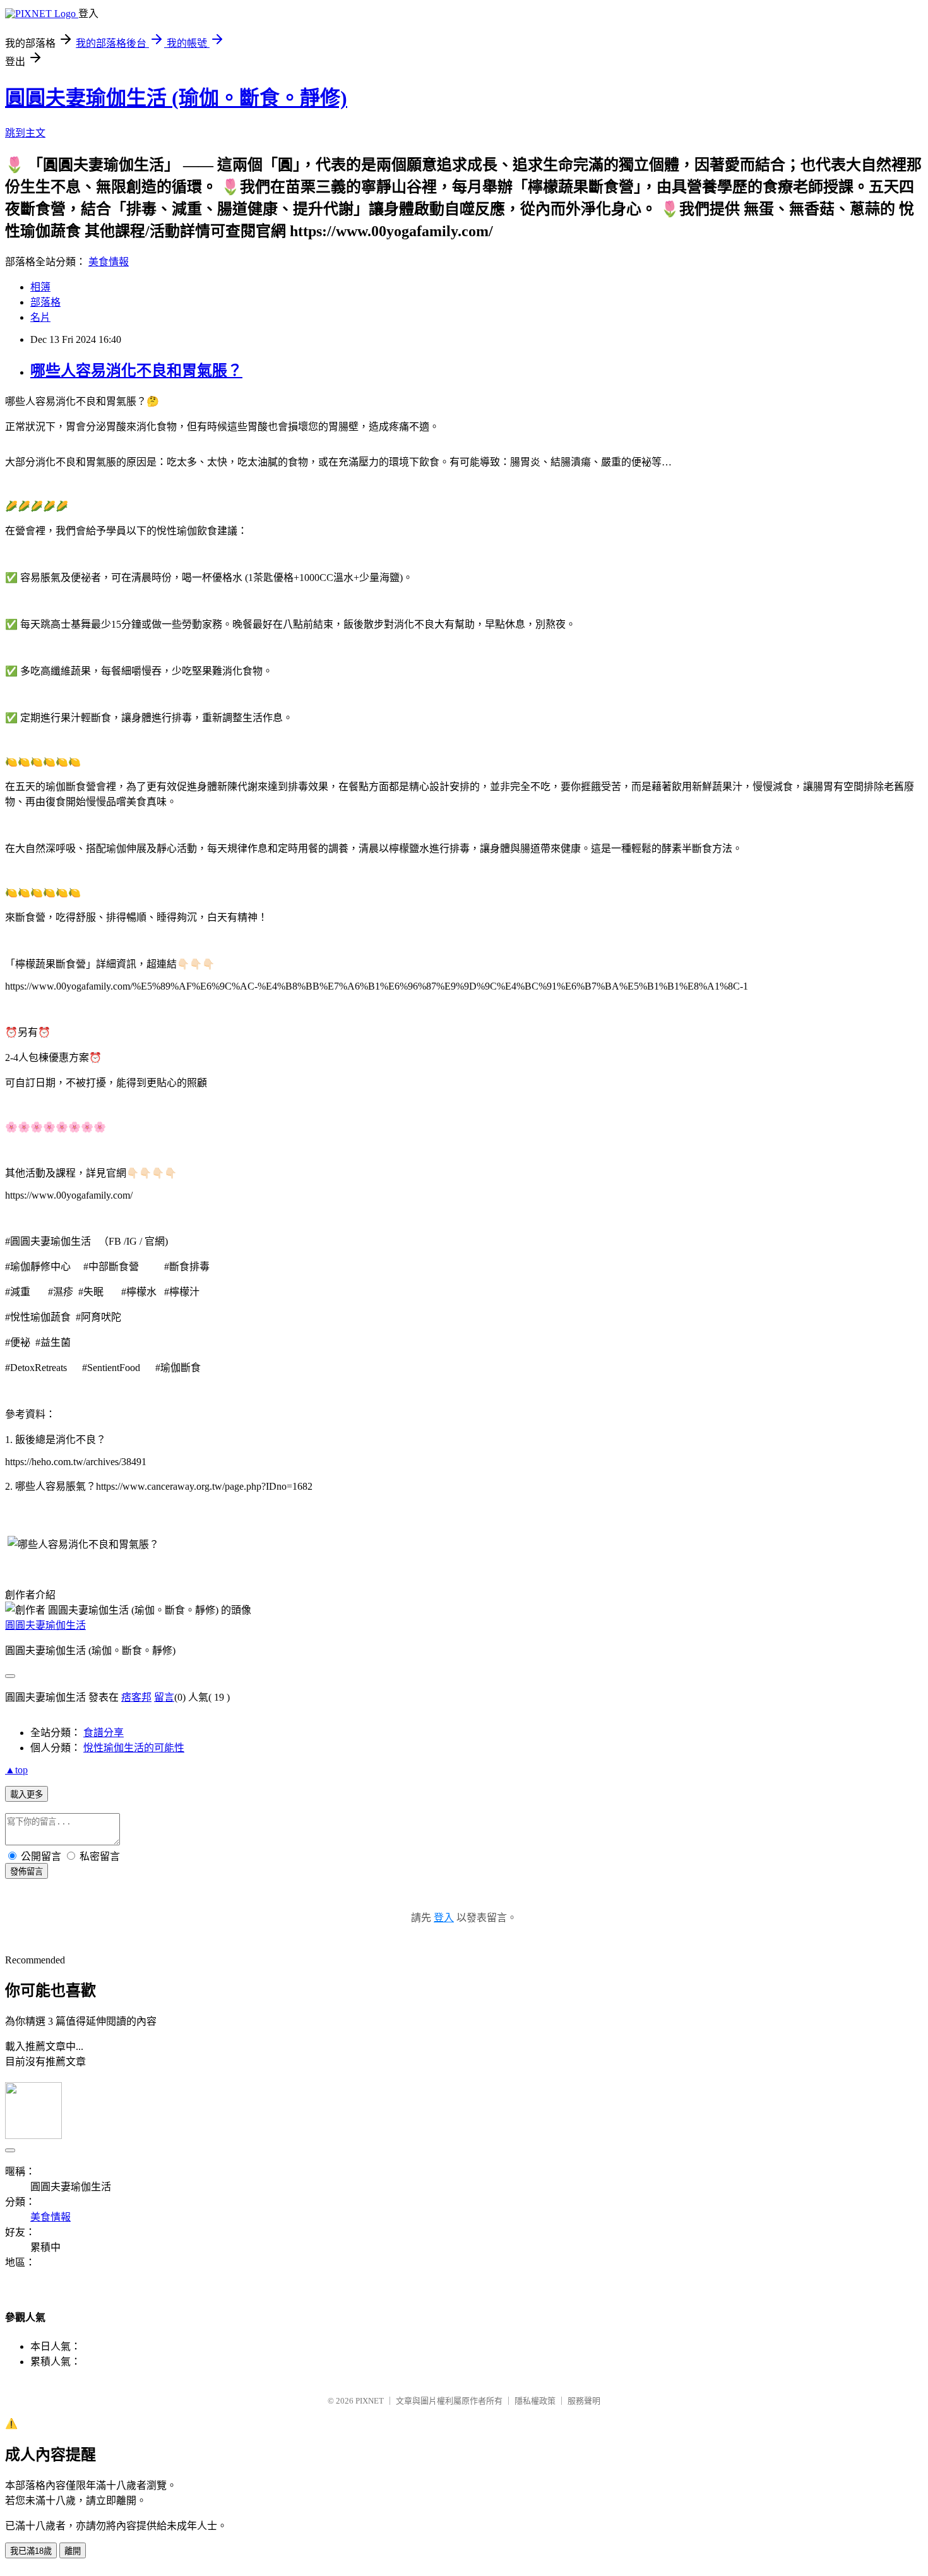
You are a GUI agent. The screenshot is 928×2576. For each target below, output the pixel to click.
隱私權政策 (535, 2401)
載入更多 (27, 1794)
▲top (16, 1770)
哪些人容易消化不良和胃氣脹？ (136, 371)
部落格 (45, 302)
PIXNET (370, 2401)
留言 (164, 1697)
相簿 (40, 287)
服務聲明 (584, 2401)
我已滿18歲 (31, 2551)
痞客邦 (136, 1697)
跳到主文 (25, 133)
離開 (73, 2551)
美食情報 (109, 262)
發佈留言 (27, 1872)
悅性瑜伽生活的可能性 (134, 1748)
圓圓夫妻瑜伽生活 (45, 1625)
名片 (40, 317)
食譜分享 (104, 1733)
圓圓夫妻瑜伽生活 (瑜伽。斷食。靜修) (176, 98)
